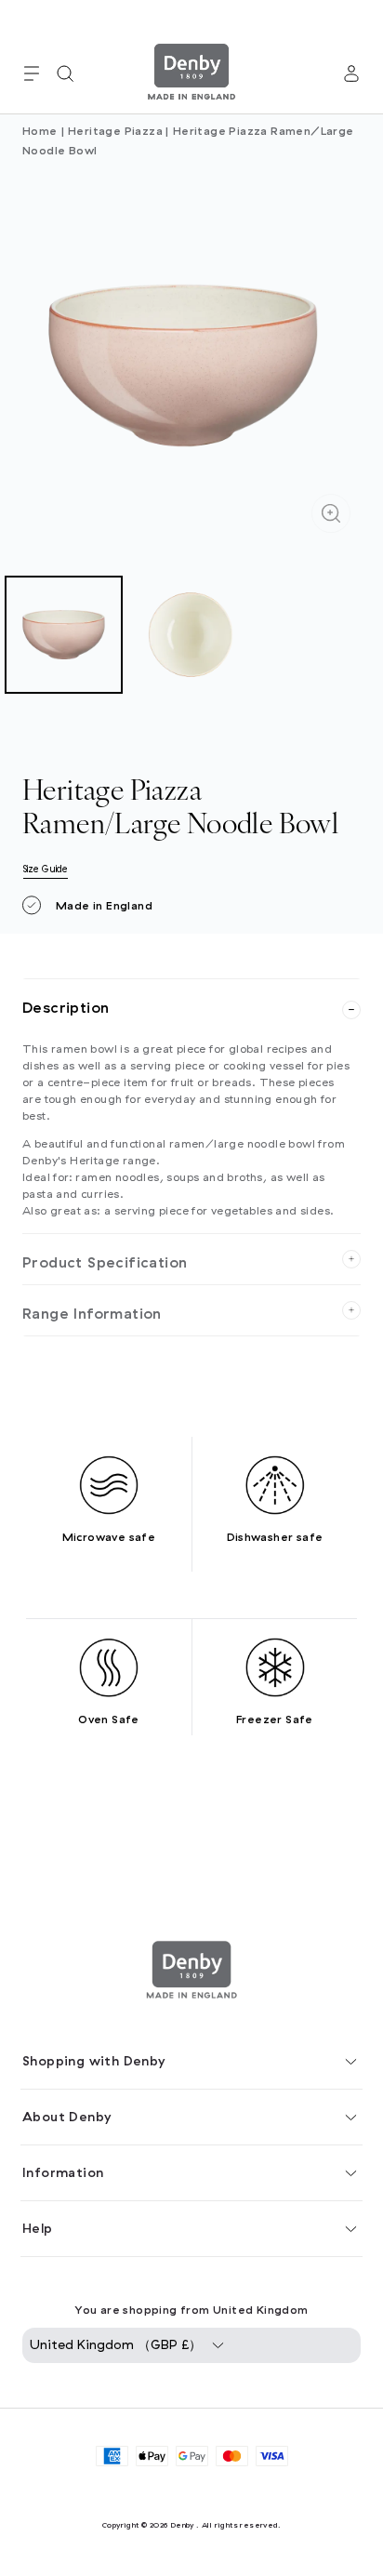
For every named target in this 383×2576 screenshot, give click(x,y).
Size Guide (46, 869)
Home (40, 131)
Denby (182, 2525)
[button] (32, 73)
